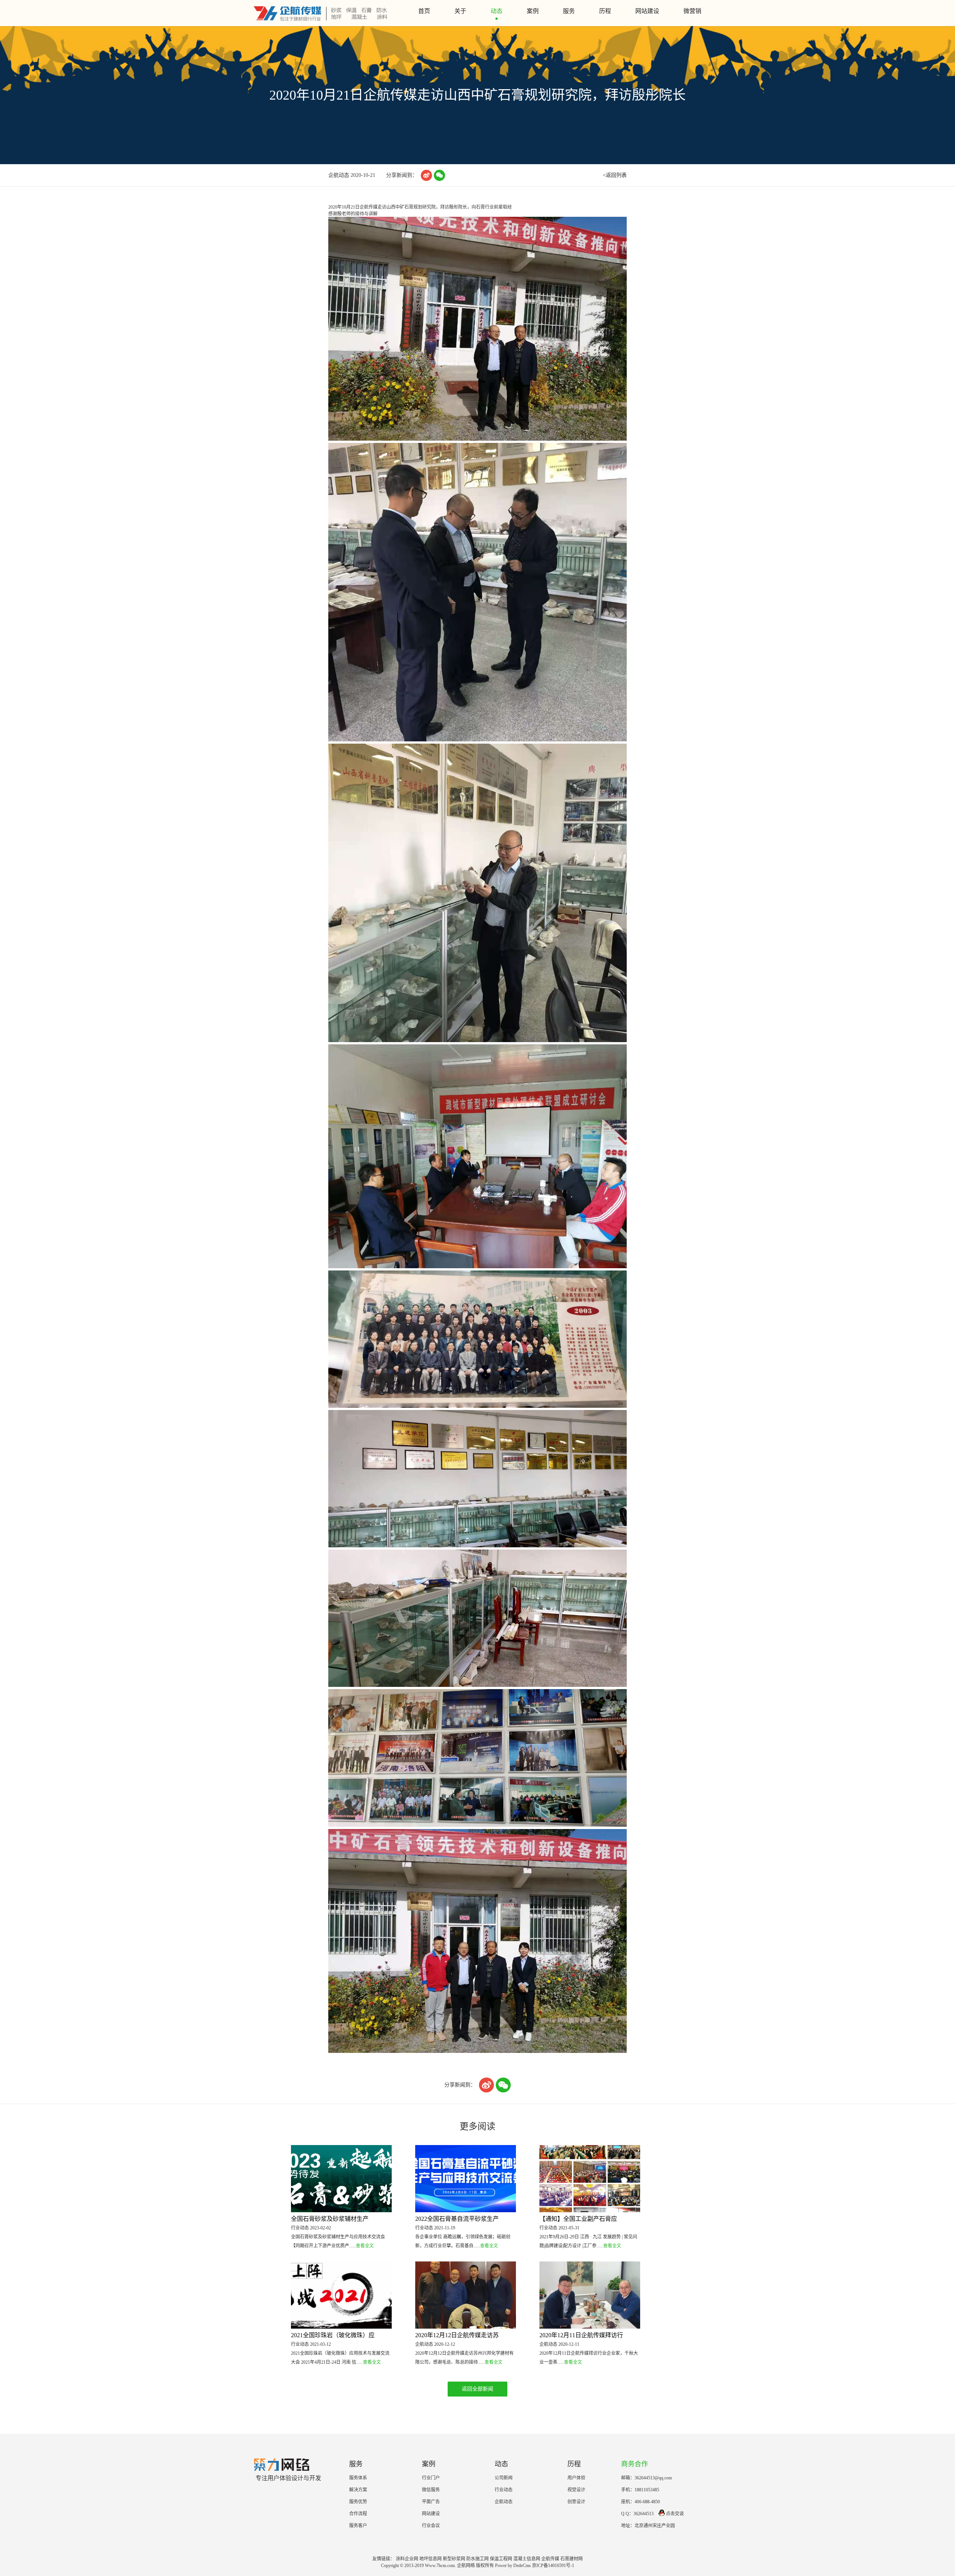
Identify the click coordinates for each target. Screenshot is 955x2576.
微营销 (692, 11)
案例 (533, 11)
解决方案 (358, 2490)
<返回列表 (615, 175)
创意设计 (576, 2502)
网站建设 (647, 11)
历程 (605, 11)
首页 (424, 11)
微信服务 (431, 2490)
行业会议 (431, 2526)
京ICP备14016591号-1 (553, 2566)
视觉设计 (576, 2490)
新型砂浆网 (454, 2559)
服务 (569, 11)
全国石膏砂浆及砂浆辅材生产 (330, 2219)
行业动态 (504, 2490)
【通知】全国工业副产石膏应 (578, 2219)
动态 (497, 11)
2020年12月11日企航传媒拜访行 (581, 2335)
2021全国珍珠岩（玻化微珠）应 (333, 2335)
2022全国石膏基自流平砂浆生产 (457, 2219)
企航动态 (504, 2502)
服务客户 (358, 2526)
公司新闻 (504, 2478)
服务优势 (358, 2502)
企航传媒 (550, 2559)
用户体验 (576, 2478)
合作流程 (358, 2514)
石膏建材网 (572, 2559)
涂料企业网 (407, 2559)
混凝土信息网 (527, 2559)
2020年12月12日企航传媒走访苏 (457, 2335)
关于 (460, 11)
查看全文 (365, 2246)
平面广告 (431, 2502)
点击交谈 (675, 2514)
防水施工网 (477, 2559)
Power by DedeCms (513, 2566)
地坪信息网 (430, 2559)
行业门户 (431, 2478)
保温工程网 (501, 2559)
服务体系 (358, 2478)
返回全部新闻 (477, 2389)
